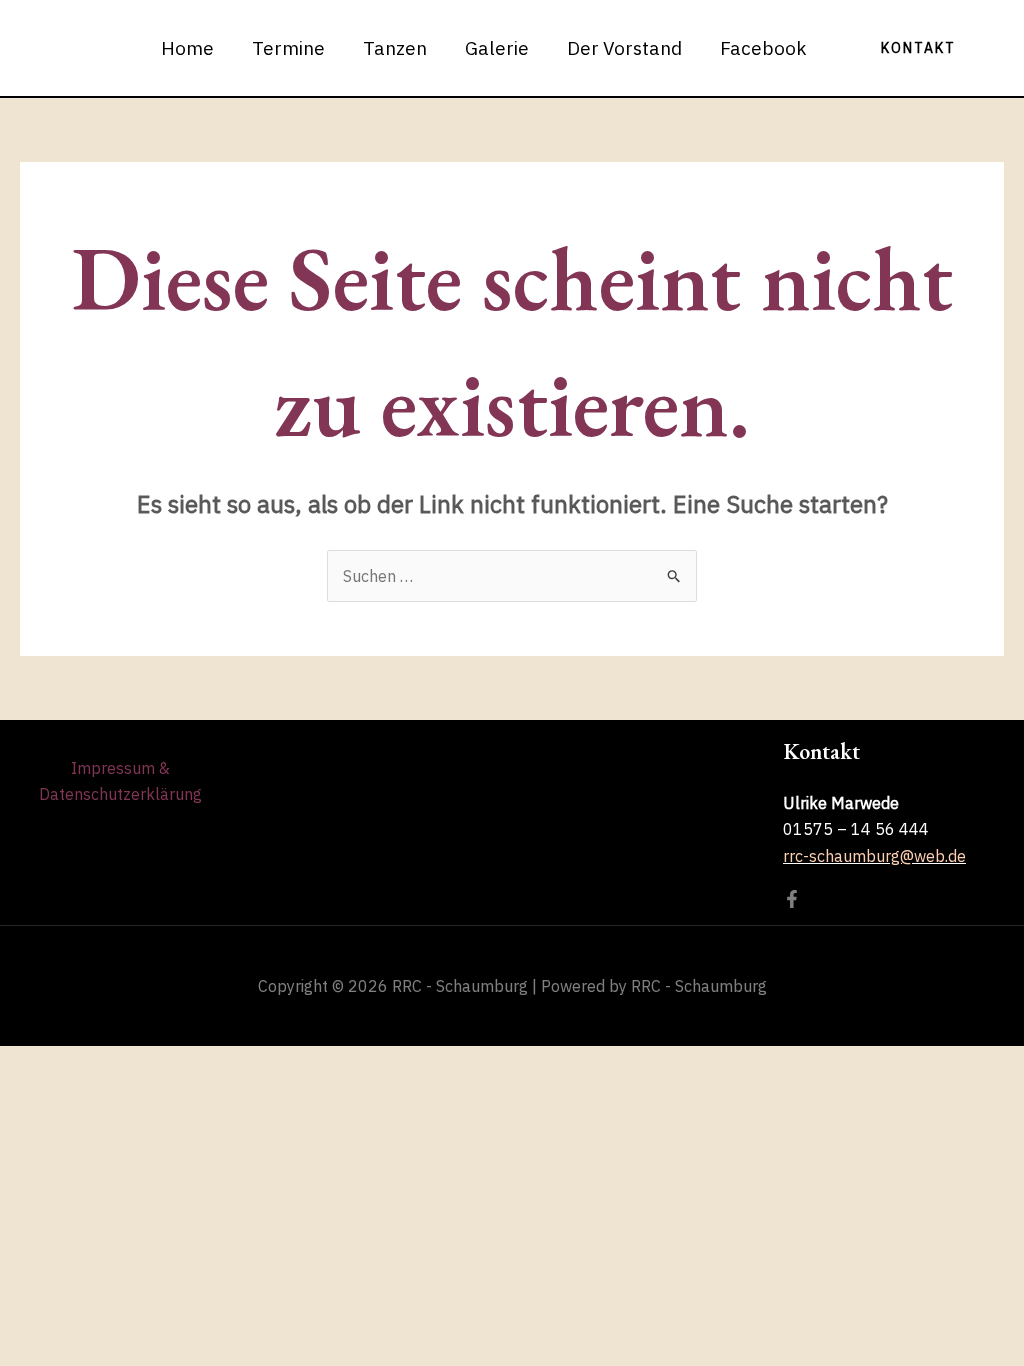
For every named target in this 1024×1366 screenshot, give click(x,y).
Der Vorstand (624, 48)
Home (187, 48)
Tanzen (395, 48)
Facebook (763, 48)
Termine (288, 48)
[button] (918, 48)
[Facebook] (792, 899)
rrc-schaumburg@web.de (874, 856)
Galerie (497, 48)
